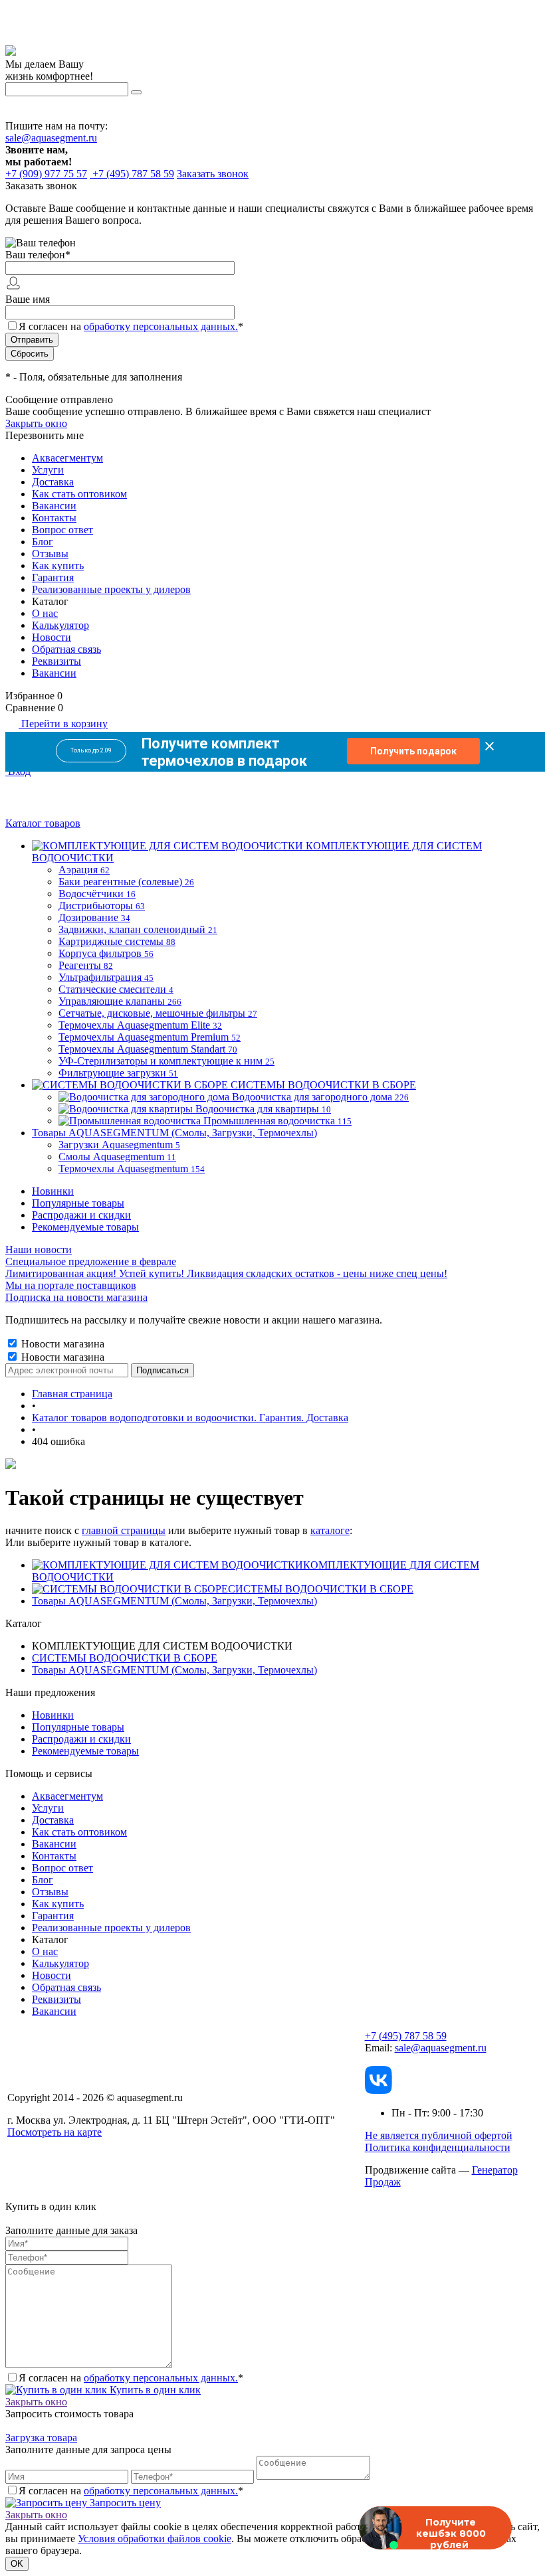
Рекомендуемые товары (85, 1227)
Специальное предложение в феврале (91, 1261)
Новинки (53, 1191)
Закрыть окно (36, 423)
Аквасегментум (67, 458)
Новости (52, 637)
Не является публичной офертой (439, 2135)
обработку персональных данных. (161, 326)
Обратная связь (66, 649)
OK (17, 2564)
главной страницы (124, 1530)
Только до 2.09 (91, 750)
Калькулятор (60, 625)
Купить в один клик (154, 2390)
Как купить (58, 565)
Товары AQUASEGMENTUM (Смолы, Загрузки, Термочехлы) (174, 1601)
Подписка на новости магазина (76, 1297)
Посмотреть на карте (54, 2132)
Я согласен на (131, 326)
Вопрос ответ (62, 530)
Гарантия (53, 577)
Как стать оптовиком (79, 494)
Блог (43, 542)
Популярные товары (78, 1203)
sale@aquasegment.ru (51, 138)
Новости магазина (61, 1344)
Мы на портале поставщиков (71, 1285)
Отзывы (50, 554)
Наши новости (39, 1249)
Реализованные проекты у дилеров (111, 589)
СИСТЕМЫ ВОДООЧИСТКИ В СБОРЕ (321, 1589)
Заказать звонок (213, 174)
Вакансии (54, 506)
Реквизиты (56, 661)
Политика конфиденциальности (438, 2147)
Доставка (53, 482)
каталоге (330, 1530)
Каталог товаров (43, 823)
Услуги (48, 470)
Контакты (54, 518)
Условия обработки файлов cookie (155, 2538)
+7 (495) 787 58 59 (406, 2036)
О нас (45, 613)
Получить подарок (413, 751)
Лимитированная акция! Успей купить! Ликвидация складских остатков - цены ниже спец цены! (226, 1273)
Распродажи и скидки (81, 1215)
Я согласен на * (131, 2378)
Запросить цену (124, 2503)
